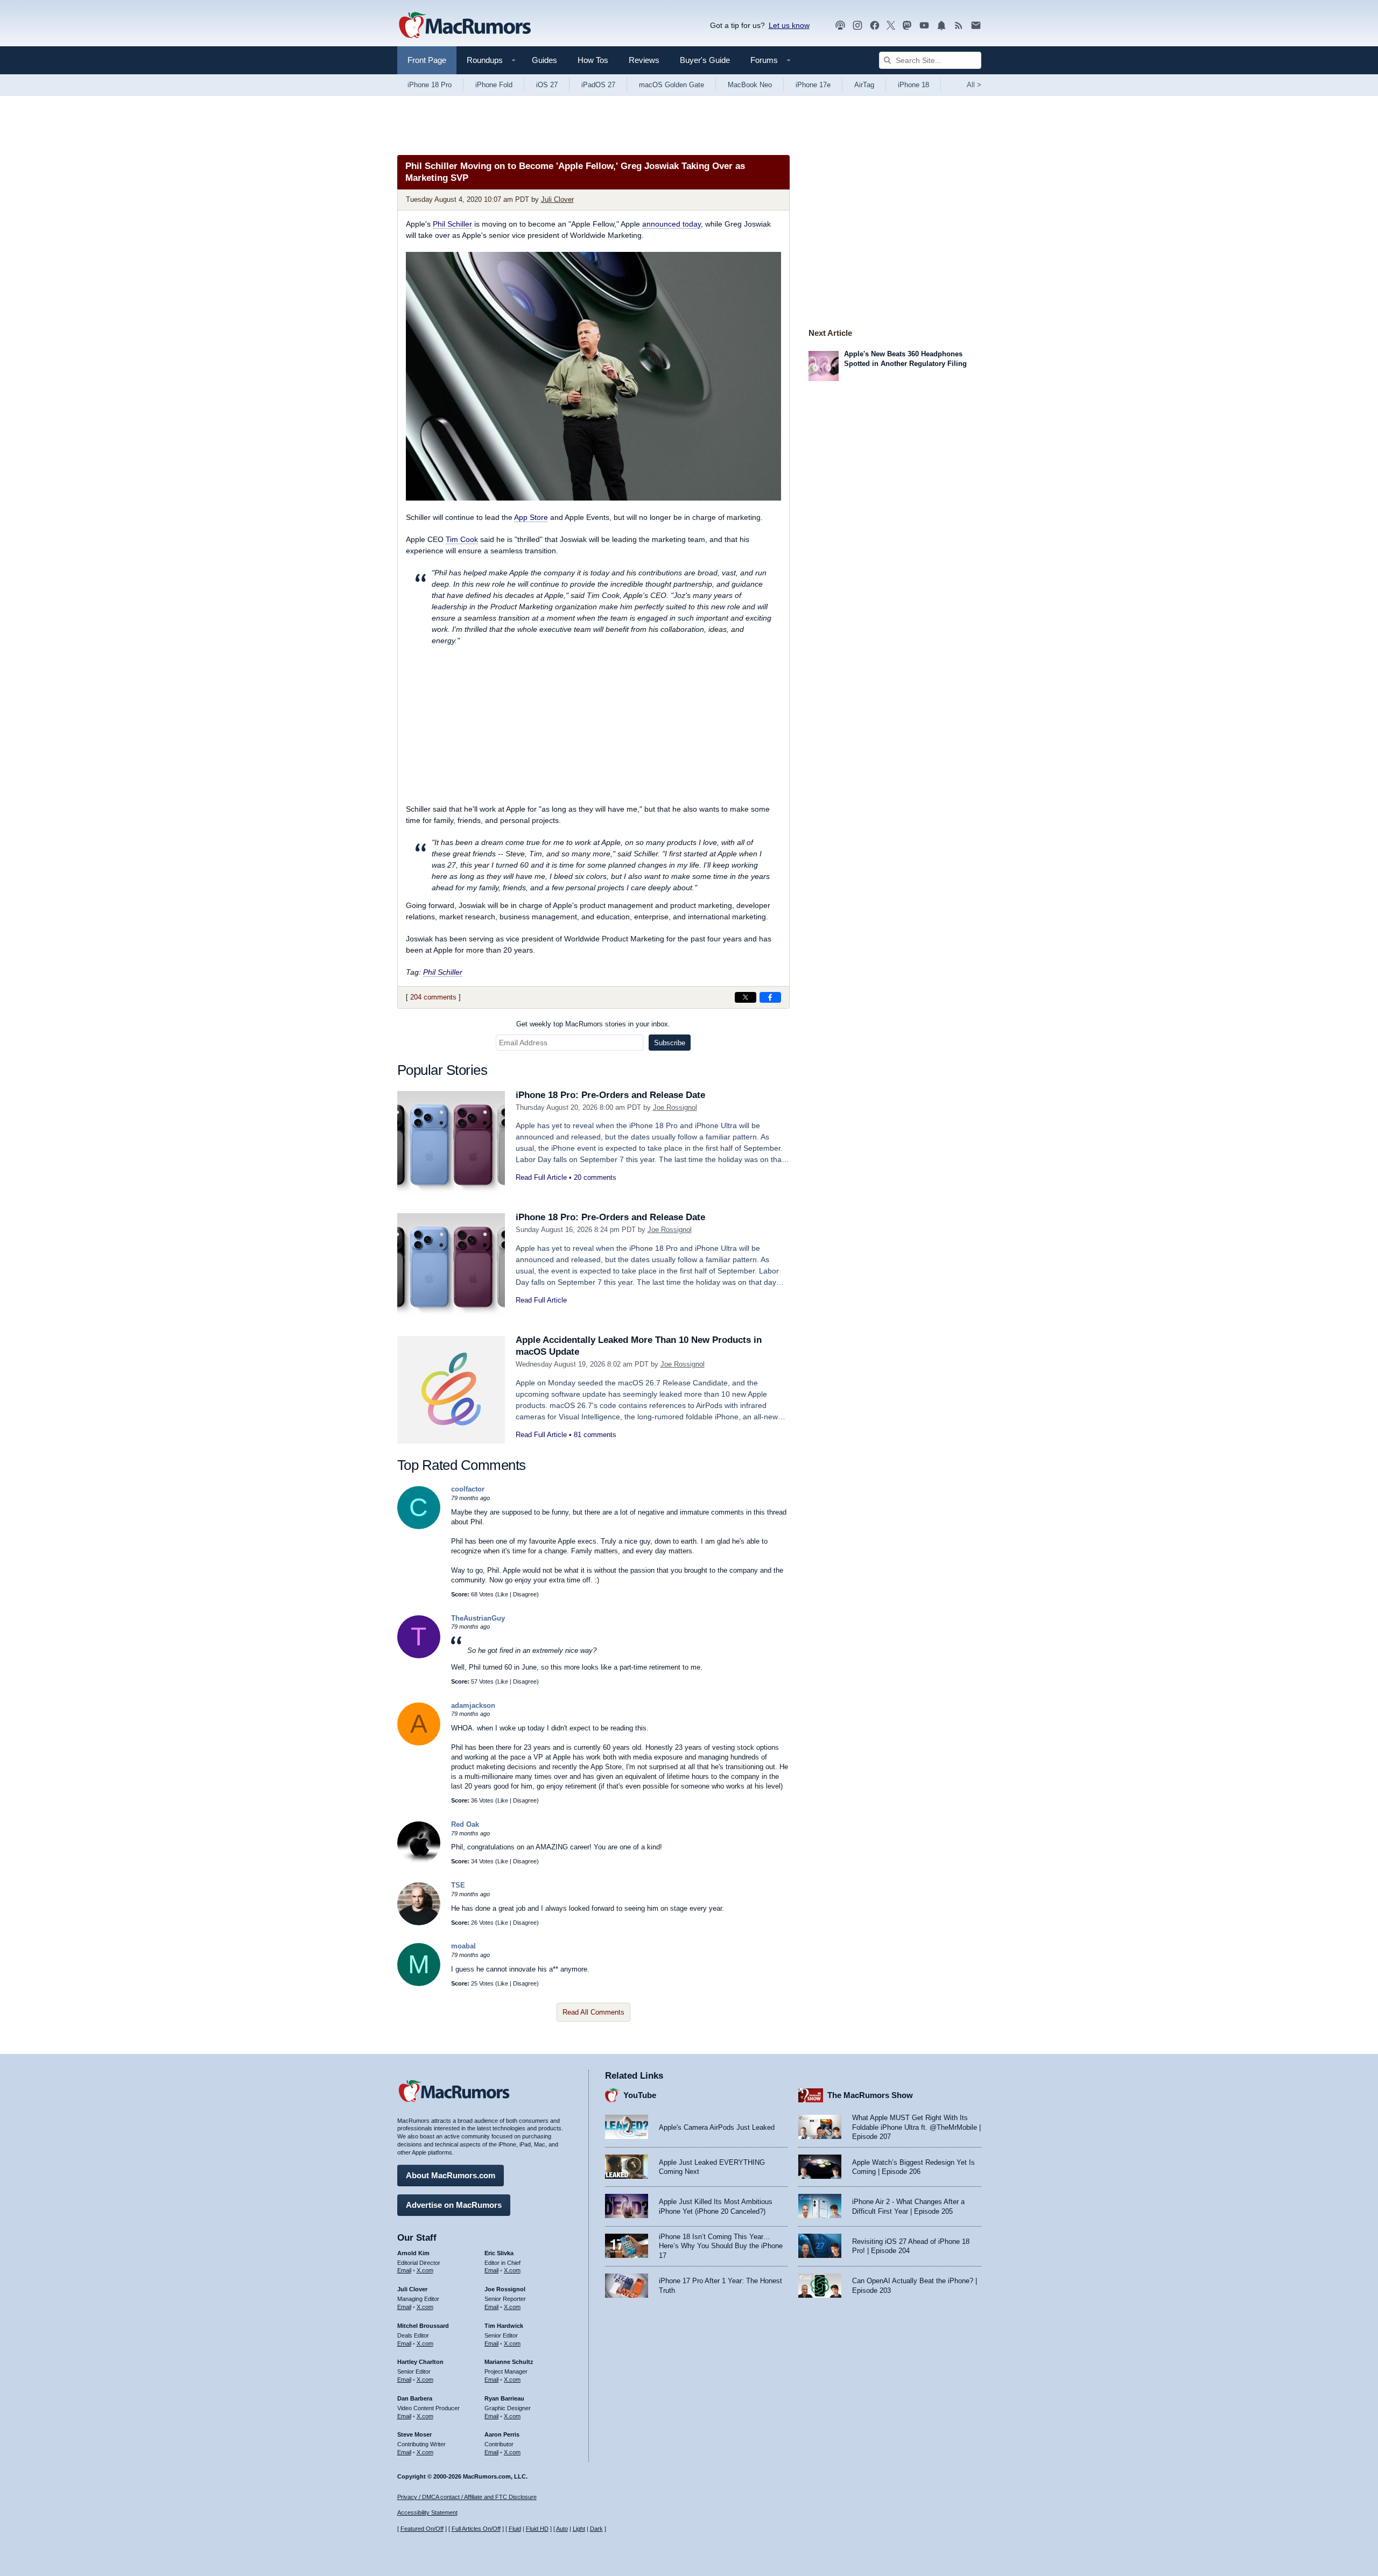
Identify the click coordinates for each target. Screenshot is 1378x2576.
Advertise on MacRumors (454, 2205)
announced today (672, 224)
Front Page (427, 60)
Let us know (789, 25)
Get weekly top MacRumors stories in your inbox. (593, 1024)
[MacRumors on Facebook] (875, 26)
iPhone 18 (913, 85)
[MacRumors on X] (891, 26)
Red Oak (465, 1824)
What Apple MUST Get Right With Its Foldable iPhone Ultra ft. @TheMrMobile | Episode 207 (916, 2127)
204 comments (433, 997)
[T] (419, 1656)
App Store (531, 517)
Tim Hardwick (504, 2326)
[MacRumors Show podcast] (840, 26)
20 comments (595, 1177)
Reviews (644, 60)
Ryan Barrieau (504, 2398)
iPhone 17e (813, 85)
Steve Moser (414, 2434)
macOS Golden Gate (672, 85)
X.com (425, 2270)
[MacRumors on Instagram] (857, 26)
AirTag (864, 85)
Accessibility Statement (427, 2512)
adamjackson (473, 1705)
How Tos (593, 60)
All (974, 85)
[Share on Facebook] (770, 997)
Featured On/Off (422, 2529)
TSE (458, 1885)
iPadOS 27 (598, 85)
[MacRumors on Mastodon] (907, 26)
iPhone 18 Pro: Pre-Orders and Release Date (610, 1095)
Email (404, 2270)
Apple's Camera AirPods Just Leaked (717, 2127)
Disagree (525, 1594)
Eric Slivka (499, 2253)
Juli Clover (557, 199)
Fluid (515, 2529)
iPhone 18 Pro (430, 85)
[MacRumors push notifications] (941, 26)
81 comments (595, 1435)
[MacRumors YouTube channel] (924, 26)
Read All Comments (593, 2012)
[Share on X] (746, 997)
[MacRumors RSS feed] (959, 26)
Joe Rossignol (675, 1107)
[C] (419, 1527)
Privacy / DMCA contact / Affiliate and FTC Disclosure (467, 2497)
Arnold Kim (413, 2253)
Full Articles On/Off (476, 2529)
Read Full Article (541, 1177)
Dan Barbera (415, 2398)
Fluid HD (537, 2529)
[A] (419, 1743)
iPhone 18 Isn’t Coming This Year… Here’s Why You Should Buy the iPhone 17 (721, 2246)
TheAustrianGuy (478, 1618)
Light (579, 2529)
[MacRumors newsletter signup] (976, 26)
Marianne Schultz (509, 2362)
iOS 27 (547, 85)
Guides (544, 60)
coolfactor (468, 1489)
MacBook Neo (750, 85)
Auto (562, 2529)
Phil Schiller (452, 224)
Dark (596, 2529)
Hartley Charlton (420, 2362)
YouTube (640, 2095)
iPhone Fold (494, 85)
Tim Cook (462, 539)
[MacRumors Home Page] (465, 26)
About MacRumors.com (451, 2175)
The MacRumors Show (870, 2095)
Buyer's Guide (705, 60)
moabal (463, 1946)
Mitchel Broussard (423, 2326)
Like (503, 1594)
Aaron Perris (502, 2434)
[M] (419, 1984)
